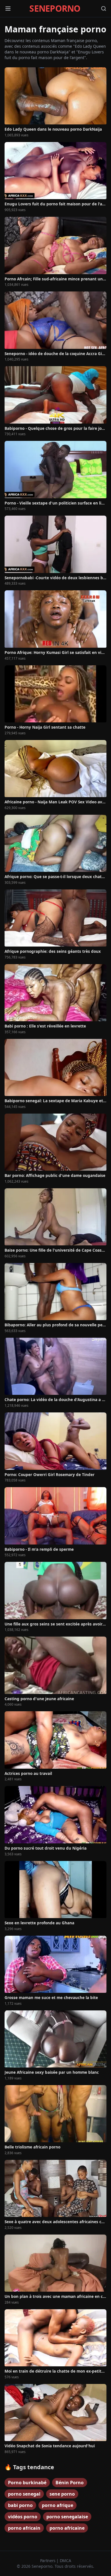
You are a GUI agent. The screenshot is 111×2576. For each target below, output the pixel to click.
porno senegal (24, 2494)
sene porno (62, 2494)
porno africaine (67, 2528)
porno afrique (57, 2505)
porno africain (24, 2528)
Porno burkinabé (27, 2483)
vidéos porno (23, 2517)
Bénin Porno (70, 2483)
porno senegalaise (67, 2517)
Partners (48, 2561)
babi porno (20, 2505)
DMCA (65, 2561)
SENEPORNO (55, 9)
